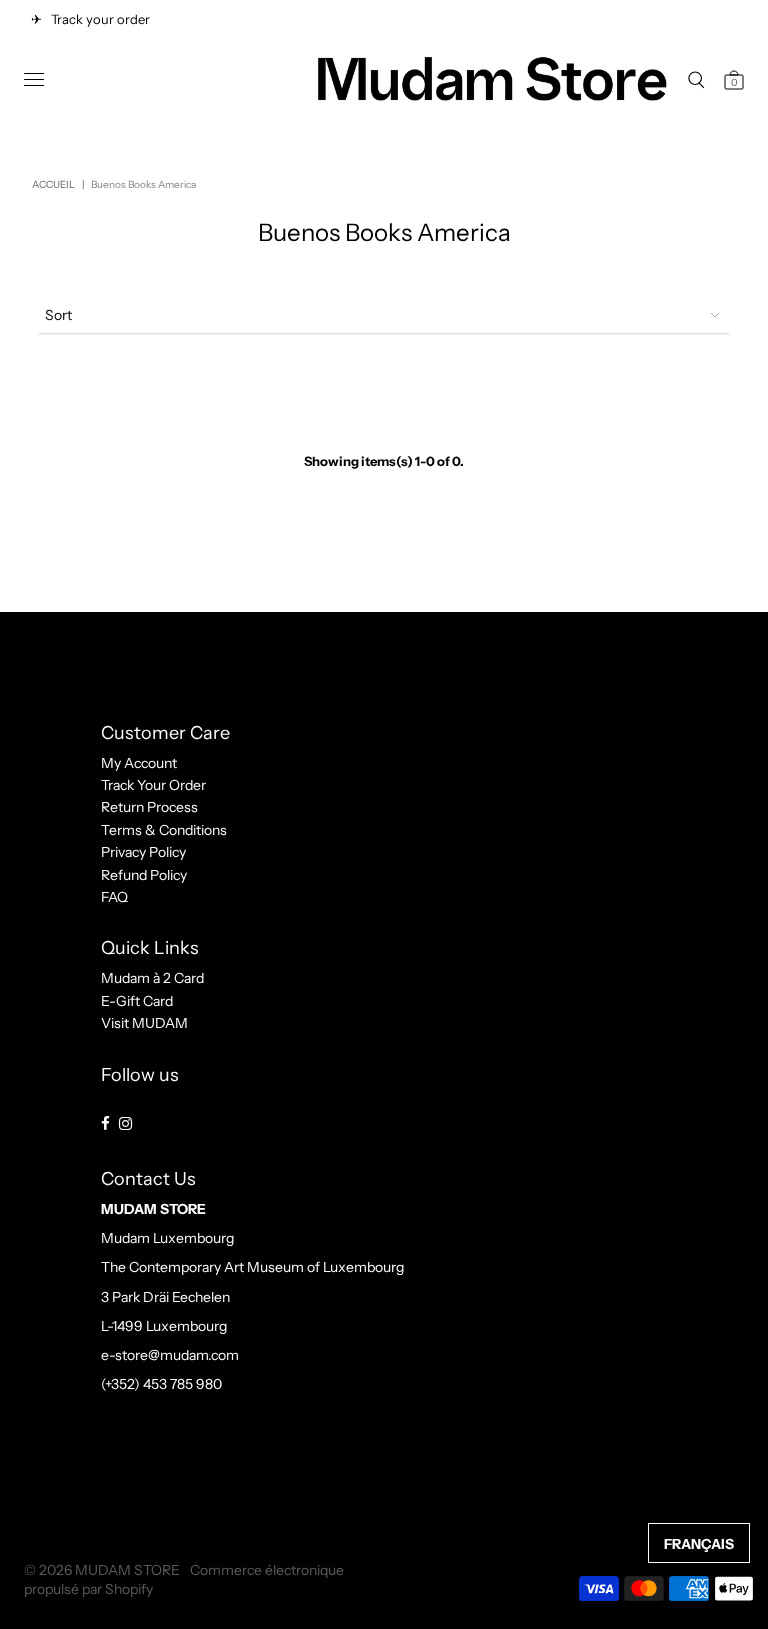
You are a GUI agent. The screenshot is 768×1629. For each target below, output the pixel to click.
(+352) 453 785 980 (161, 1384)
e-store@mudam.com (170, 1355)
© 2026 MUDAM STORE (102, 1570)
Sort (58, 315)
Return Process (149, 807)
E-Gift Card (137, 1001)
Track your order (97, 19)
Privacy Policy (143, 852)
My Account (139, 763)
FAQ (114, 897)
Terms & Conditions (164, 830)
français (699, 1544)
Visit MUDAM (144, 1023)
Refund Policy (144, 875)
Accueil (53, 184)
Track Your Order (153, 785)
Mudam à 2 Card (152, 978)
